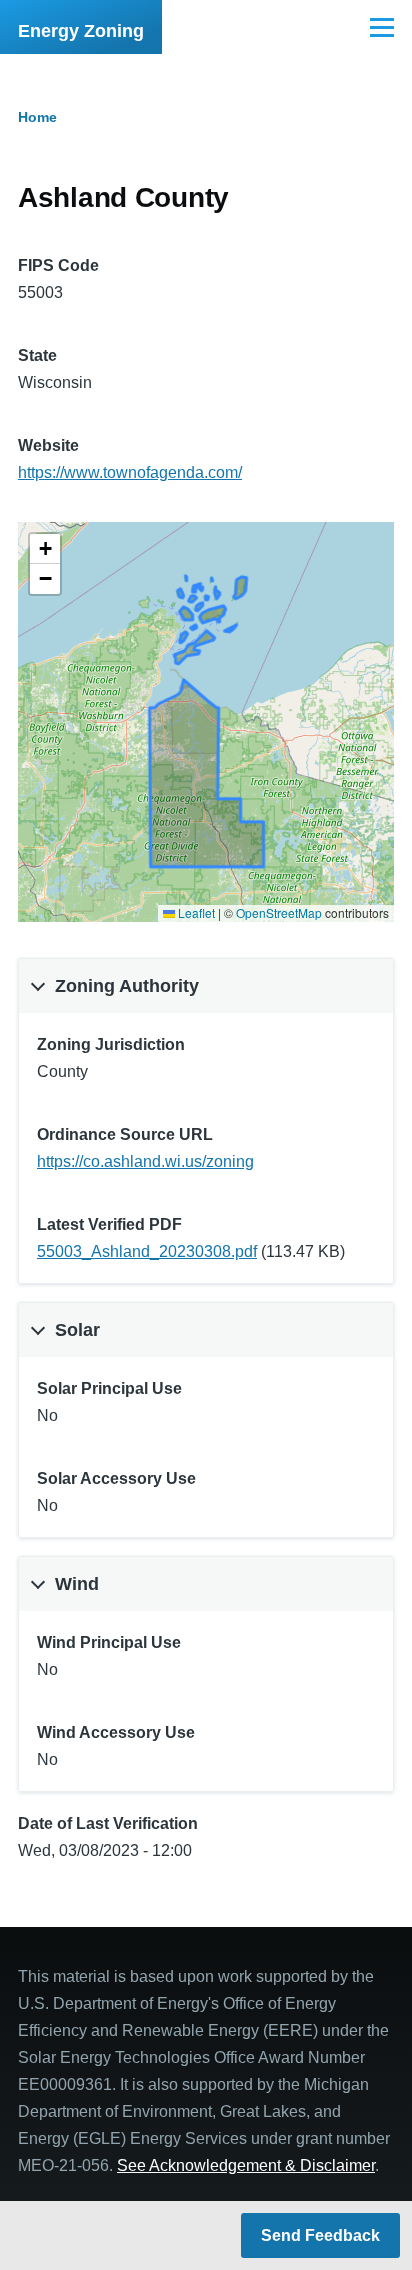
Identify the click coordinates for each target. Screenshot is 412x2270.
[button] (45, 549)
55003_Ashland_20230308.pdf (147, 1251)
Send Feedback (320, 2235)
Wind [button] (77, 1584)
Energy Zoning (81, 31)
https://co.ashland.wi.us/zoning (145, 1161)
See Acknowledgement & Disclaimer (246, 2165)
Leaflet (195, 912)
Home (37, 117)
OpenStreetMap (279, 912)
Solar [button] (77, 1330)
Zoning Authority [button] (127, 986)
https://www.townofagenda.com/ (130, 472)
